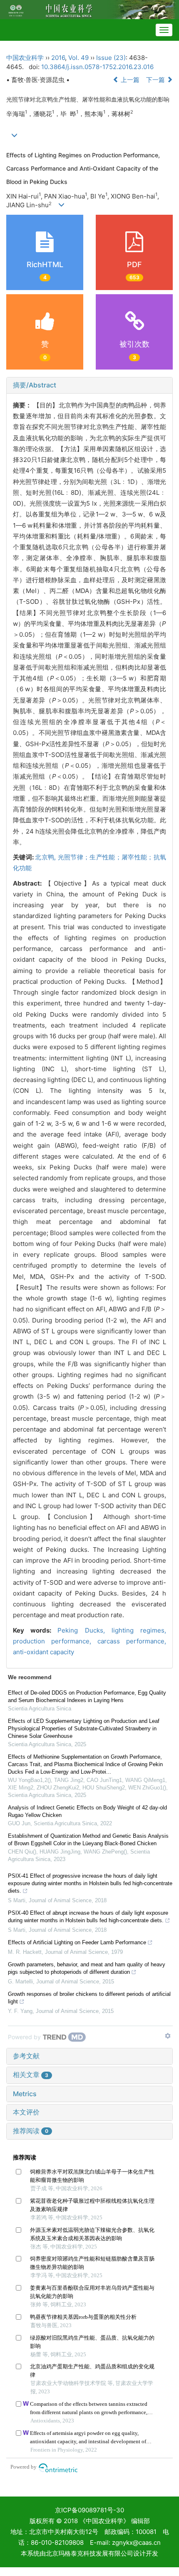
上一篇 (129, 80)
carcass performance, (132, 1641)
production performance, (55, 1641)
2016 (58, 58)
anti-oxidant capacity (44, 1652)
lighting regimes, (139, 1630)
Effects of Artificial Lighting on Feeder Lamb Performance (77, 1942)
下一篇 (156, 80)
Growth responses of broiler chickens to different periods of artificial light (89, 1998)
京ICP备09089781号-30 (89, 2510)
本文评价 (26, 2112)
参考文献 (26, 2056)
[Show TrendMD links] (168, 2036)
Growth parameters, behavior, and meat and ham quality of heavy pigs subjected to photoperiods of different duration (87, 1968)
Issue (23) (111, 58)
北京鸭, (46, 857)
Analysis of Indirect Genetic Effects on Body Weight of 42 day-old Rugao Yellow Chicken (87, 1811)
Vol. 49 (78, 58)
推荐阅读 (31, 2131)
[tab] (89, 385)
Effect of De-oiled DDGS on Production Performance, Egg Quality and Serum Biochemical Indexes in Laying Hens (87, 1696)
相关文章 (31, 2075)
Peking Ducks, (84, 1630)
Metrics (25, 2094)
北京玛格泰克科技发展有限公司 (89, 2553)
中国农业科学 (25, 58)
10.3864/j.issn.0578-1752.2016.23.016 (97, 67)
